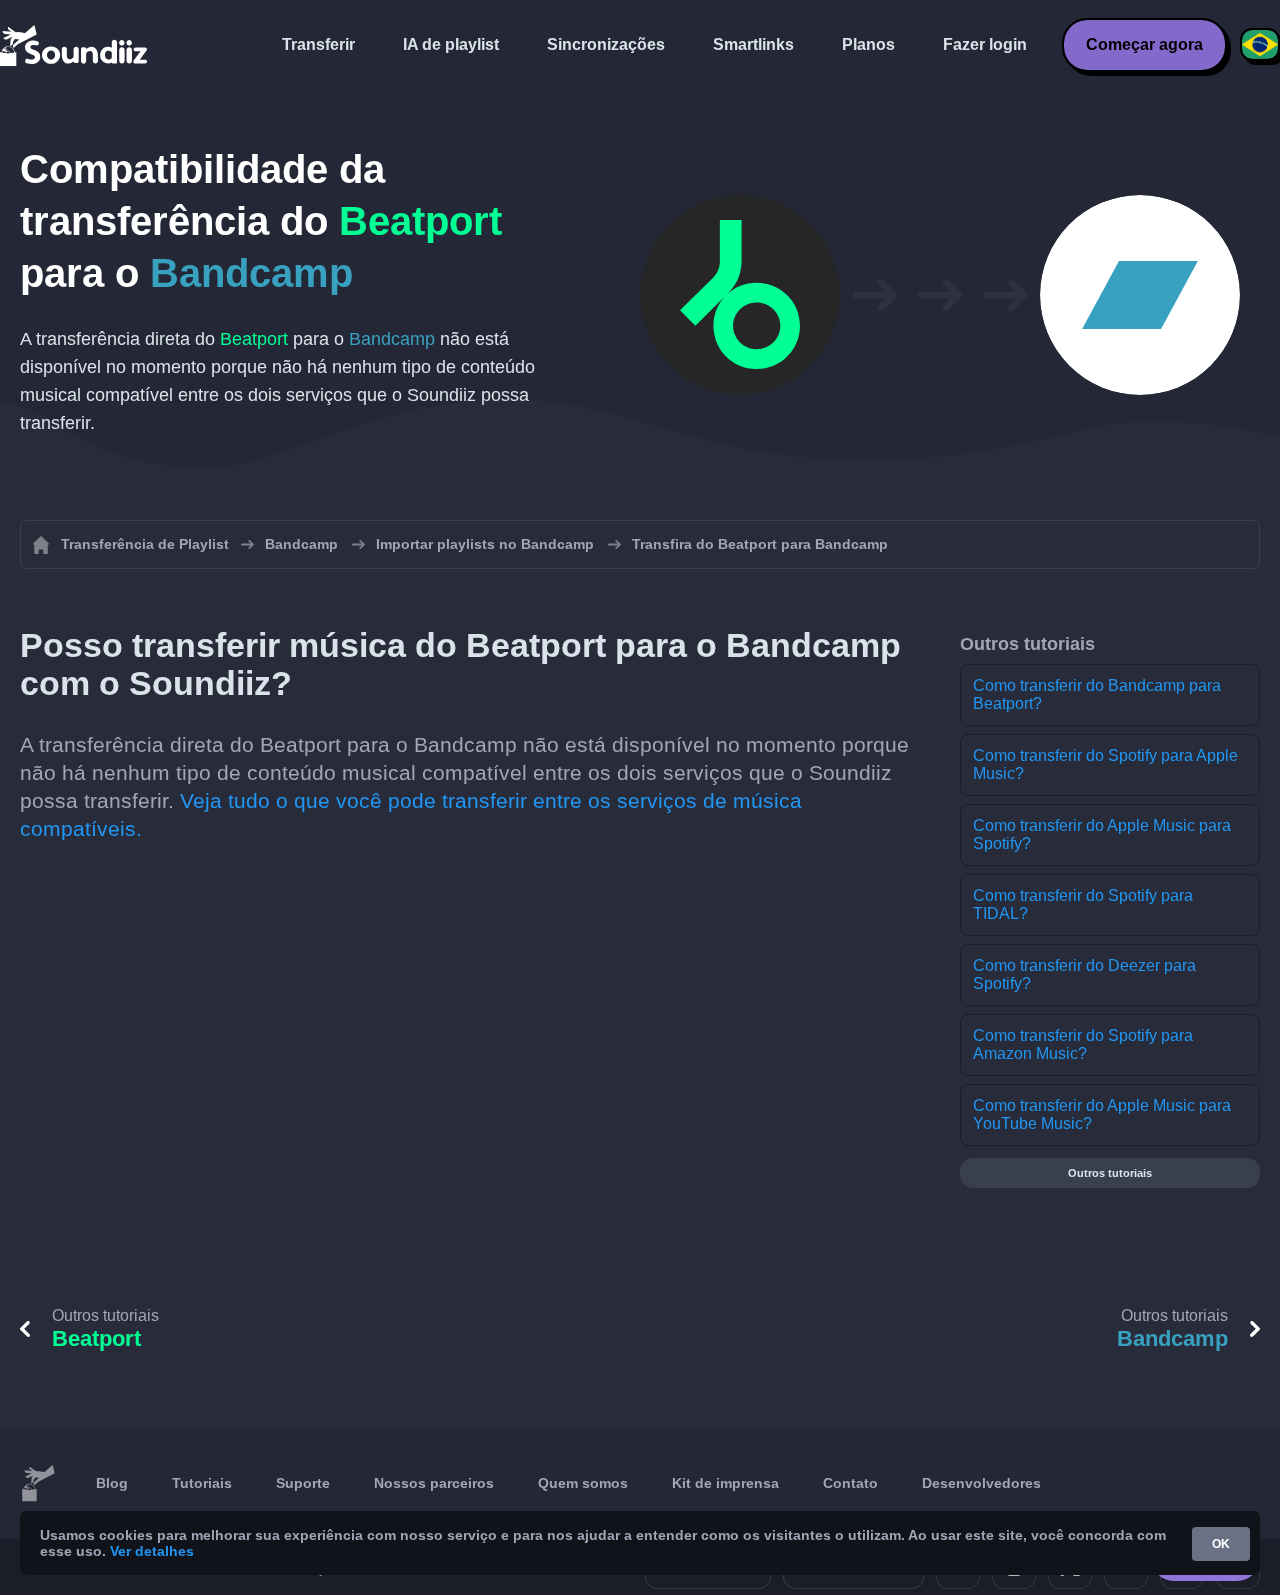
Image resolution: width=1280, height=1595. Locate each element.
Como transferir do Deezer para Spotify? (1084, 974)
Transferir (318, 44)
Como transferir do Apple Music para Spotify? (1102, 834)
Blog (112, 1483)
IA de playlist (451, 44)
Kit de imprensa (725, 1483)
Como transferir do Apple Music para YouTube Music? (1102, 1114)
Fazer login (985, 44)
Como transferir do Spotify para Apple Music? (1105, 764)
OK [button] (1221, 1544)
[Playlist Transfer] (75, 45)
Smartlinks (753, 44)
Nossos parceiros (434, 1483)
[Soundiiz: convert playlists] (38, 1484)
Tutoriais (202, 1483)
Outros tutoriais (1110, 1173)
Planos (868, 44)
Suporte (303, 1483)
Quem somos (583, 1483)
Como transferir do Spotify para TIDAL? (1083, 904)
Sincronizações (606, 44)
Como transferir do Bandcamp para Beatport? (1097, 694)
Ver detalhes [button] (152, 1551)
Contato (850, 1483)
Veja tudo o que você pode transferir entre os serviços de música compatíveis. (411, 814)
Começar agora (1144, 44)
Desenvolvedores (981, 1483)
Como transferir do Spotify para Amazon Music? (1083, 1044)
